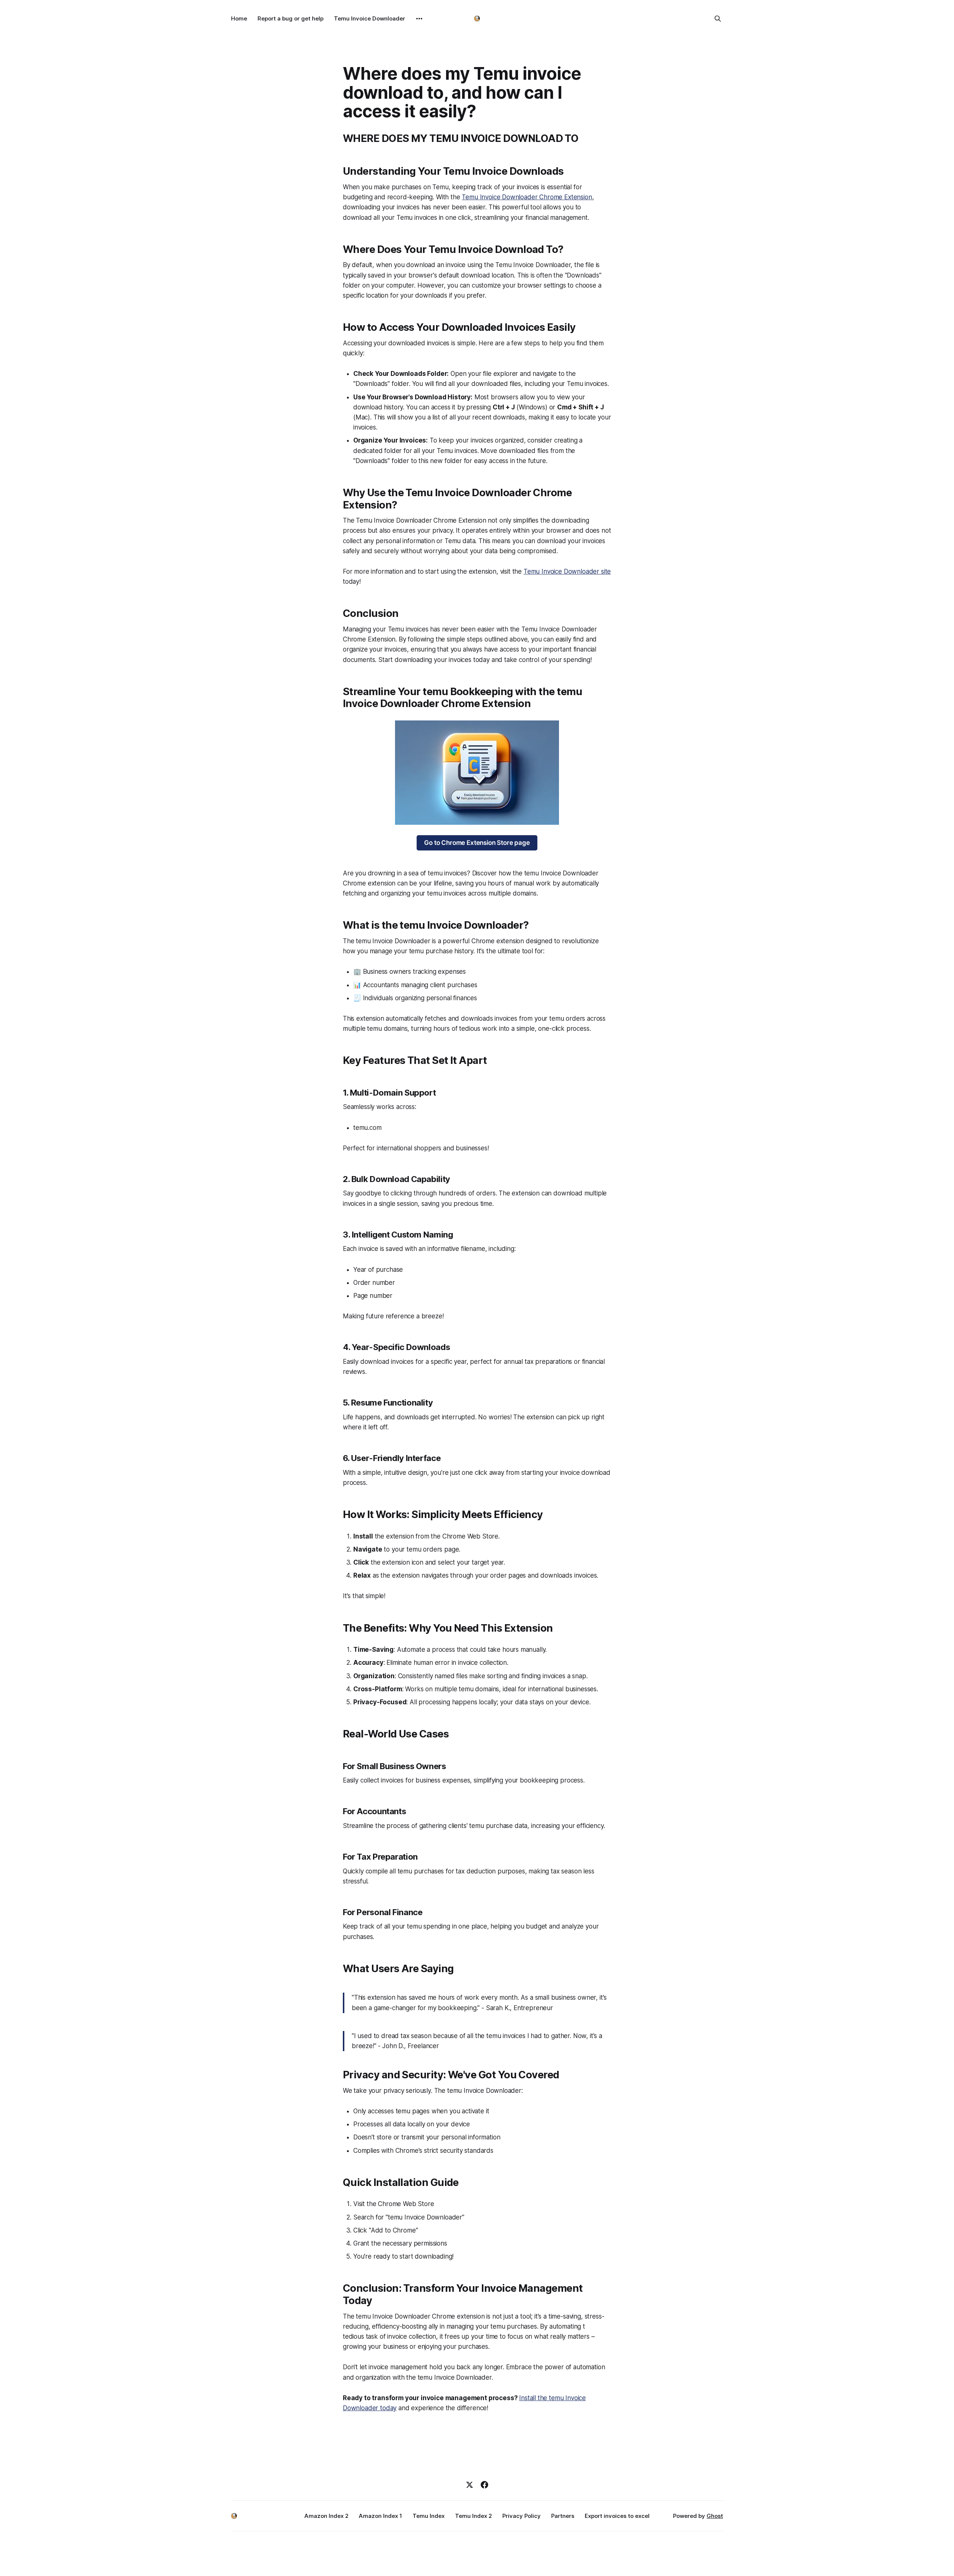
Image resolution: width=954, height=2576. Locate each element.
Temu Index (429, 2516)
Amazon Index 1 (380, 2516)
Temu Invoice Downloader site (567, 571)
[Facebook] (484, 2485)
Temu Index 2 (473, 2516)
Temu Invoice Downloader (369, 18)
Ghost (715, 2516)
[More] (419, 19)
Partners (563, 2516)
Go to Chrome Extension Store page (477, 843)
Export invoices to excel (617, 2516)
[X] (470, 2485)
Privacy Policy (522, 2516)
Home (239, 18)
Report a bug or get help (290, 18)
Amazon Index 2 (326, 2516)
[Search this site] (718, 19)
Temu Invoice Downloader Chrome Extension (527, 197)
